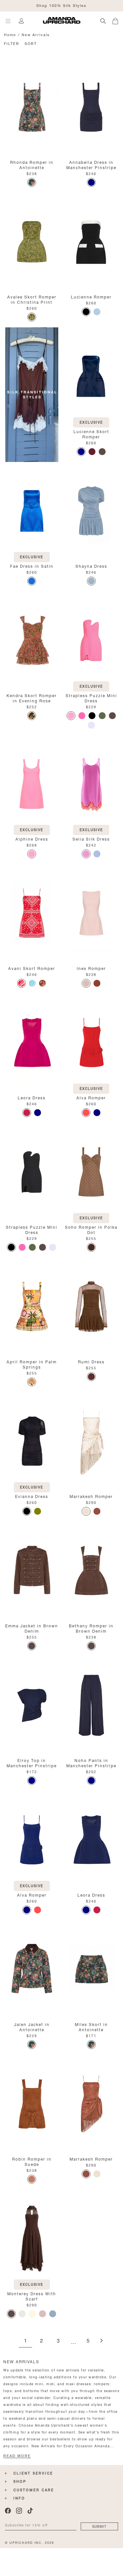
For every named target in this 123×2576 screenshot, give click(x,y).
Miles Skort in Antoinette (91, 2026)
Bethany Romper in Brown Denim (91, 1628)
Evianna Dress (32, 1496)
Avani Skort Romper (32, 968)
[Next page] (101, 2341)
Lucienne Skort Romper (91, 434)
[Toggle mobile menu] (8, 21)
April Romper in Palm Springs (32, 1364)
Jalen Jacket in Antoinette (32, 2026)
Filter (12, 43)
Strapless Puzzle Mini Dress (91, 698)
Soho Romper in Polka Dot (91, 1229)
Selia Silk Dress (91, 838)
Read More (17, 2456)
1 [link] (25, 2341)
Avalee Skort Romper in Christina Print (32, 299)
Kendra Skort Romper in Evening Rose (32, 698)
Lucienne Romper (91, 296)
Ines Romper (91, 968)
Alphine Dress (32, 838)
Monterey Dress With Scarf (32, 2296)
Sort (31, 43)
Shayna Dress (91, 566)
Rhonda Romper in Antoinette (32, 164)
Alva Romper (91, 1097)
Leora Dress (32, 1097)
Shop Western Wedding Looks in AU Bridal (61, 5)
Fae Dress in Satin (32, 566)
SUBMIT (99, 2526)
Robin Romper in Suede (32, 2161)
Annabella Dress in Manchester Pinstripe (91, 164)
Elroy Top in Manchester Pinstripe (32, 1762)
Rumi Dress (91, 1361)
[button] (118, 20)
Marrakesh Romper (91, 1496)
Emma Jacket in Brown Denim (32, 1628)
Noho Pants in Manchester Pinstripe (91, 1762)
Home (10, 34)
